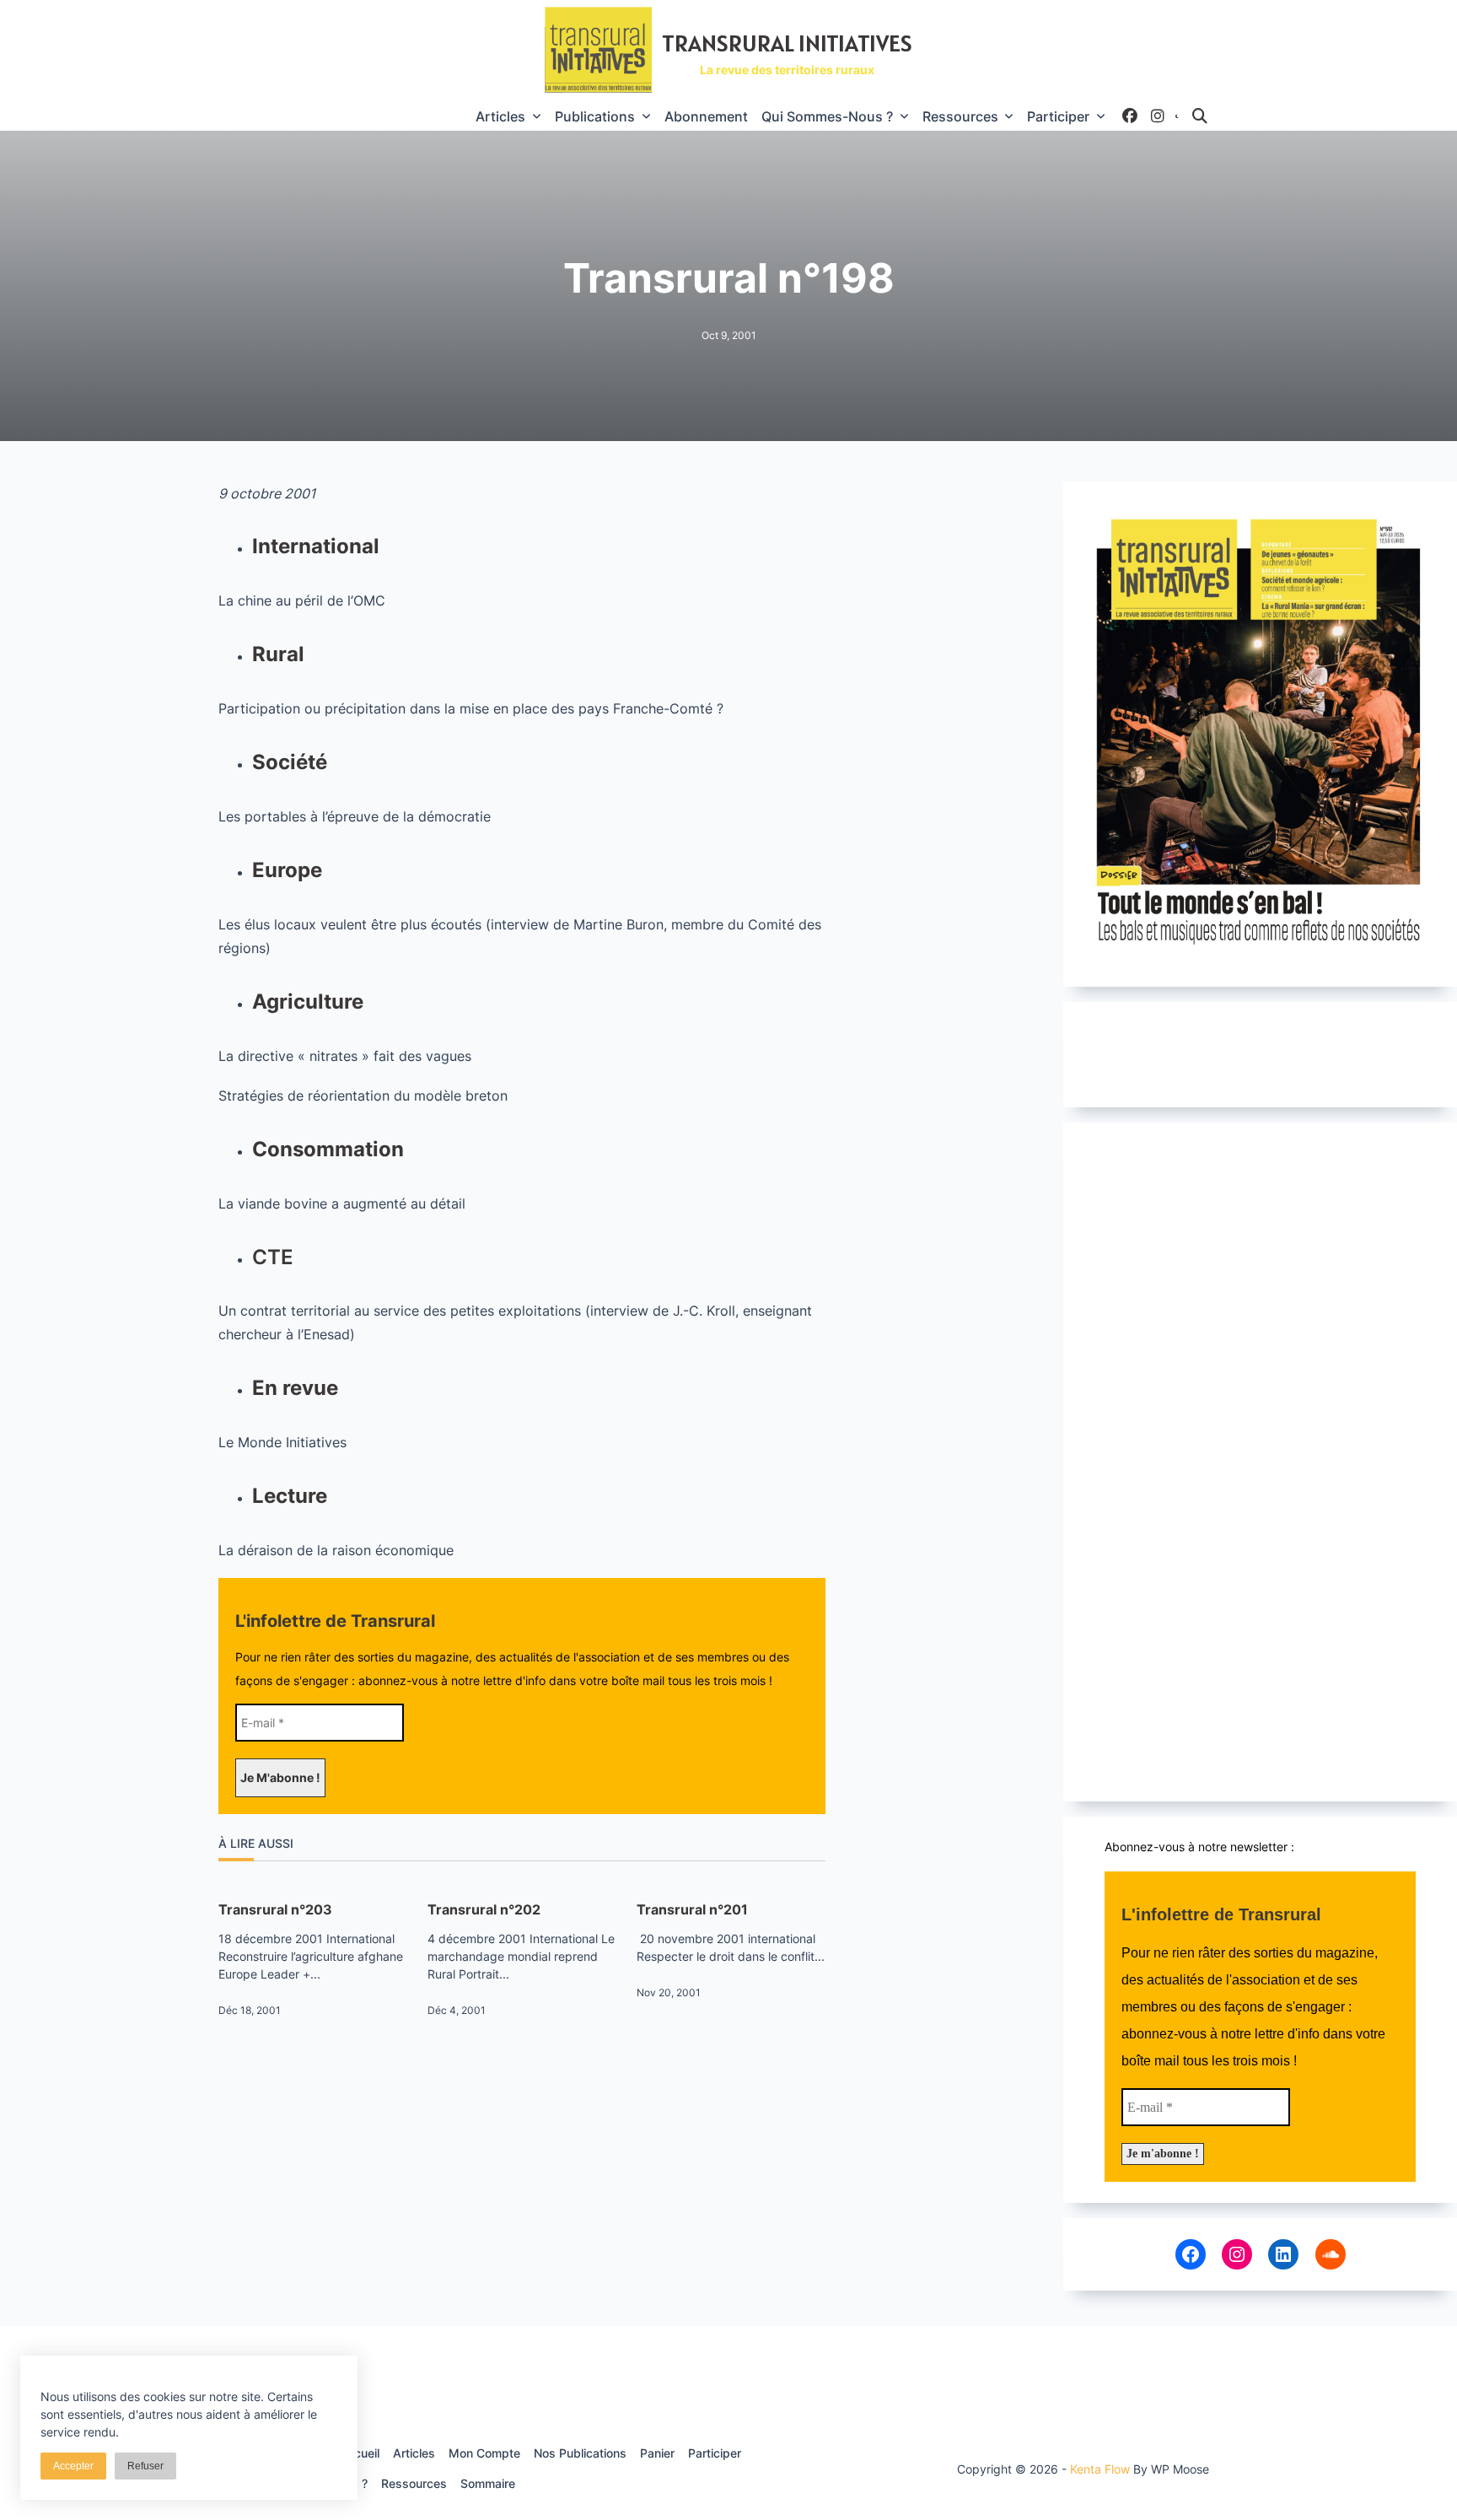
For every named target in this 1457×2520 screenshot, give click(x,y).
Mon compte (484, 2453)
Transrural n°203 (275, 1909)
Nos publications (580, 2453)
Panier (657, 2453)
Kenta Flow (1100, 2469)
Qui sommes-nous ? (827, 116)
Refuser (145, 2466)
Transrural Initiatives (787, 43)
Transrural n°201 (692, 1909)
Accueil (359, 2453)
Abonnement (706, 116)
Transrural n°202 (484, 1909)
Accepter (73, 2466)
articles (500, 116)
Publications (595, 116)
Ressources (960, 116)
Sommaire (488, 2484)
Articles (414, 2453)
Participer (1058, 116)
